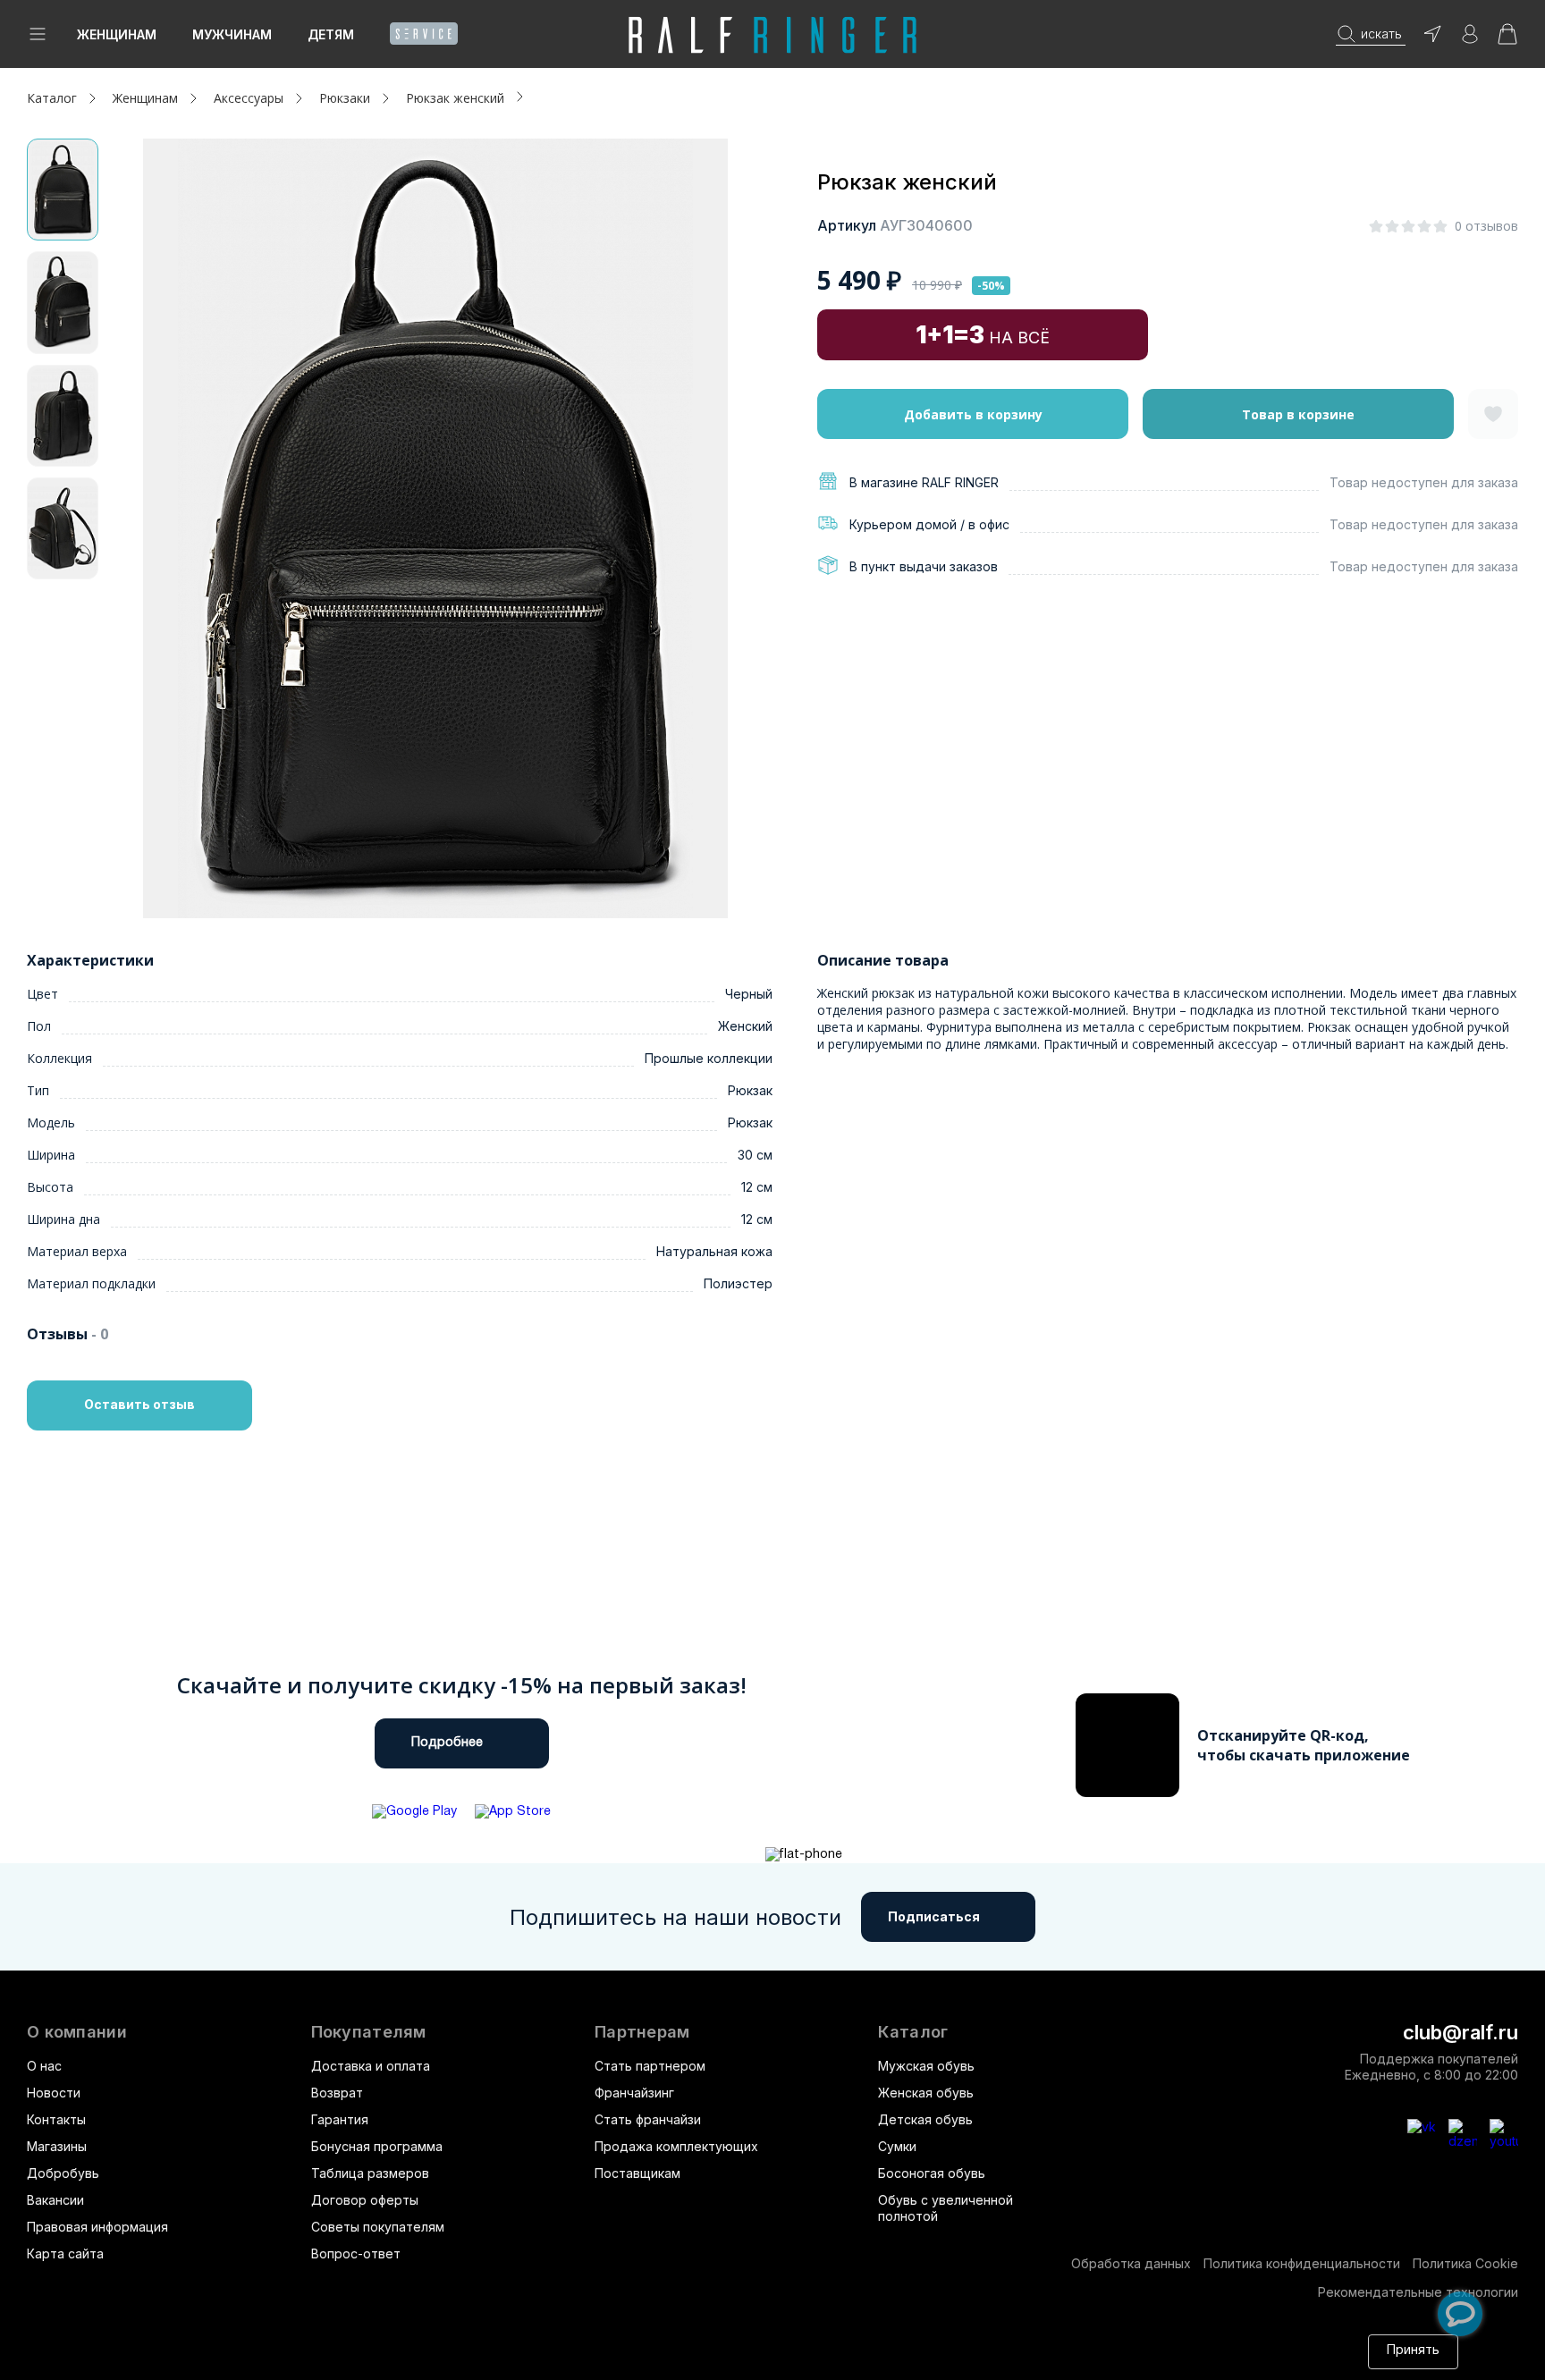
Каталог (913, 2032)
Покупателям (369, 2032)
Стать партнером (650, 2066)
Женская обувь (926, 2093)
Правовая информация (97, 2227)
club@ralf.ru (1461, 2032)
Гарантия (340, 2119)
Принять (1413, 2351)
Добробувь (63, 2173)
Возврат (337, 2093)
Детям (331, 34)
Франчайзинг (634, 2093)
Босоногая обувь (932, 2173)
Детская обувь (925, 2119)
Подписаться (934, 1916)
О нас (44, 2066)
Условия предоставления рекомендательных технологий (497, 2360)
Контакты (56, 2119)
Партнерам (642, 2032)
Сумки (897, 2146)
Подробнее (447, 1743)
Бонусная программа (377, 2146)
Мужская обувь (926, 2066)
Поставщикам (637, 2173)
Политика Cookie (1465, 2263)
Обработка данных (1131, 2263)
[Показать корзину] (1507, 40)
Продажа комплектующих (676, 2146)
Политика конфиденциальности (1302, 2263)
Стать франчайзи (648, 2119)
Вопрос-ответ (356, 2253)
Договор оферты (365, 2200)
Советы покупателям (378, 2227)
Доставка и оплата (371, 2066)
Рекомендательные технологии (1418, 2292)
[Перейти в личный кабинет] (1470, 40)
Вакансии (55, 2200)
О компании (77, 2032)
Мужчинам (232, 34)
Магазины (57, 2146)
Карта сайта (65, 2253)
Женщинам (117, 34)
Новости (54, 2093)
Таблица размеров (370, 2173)
